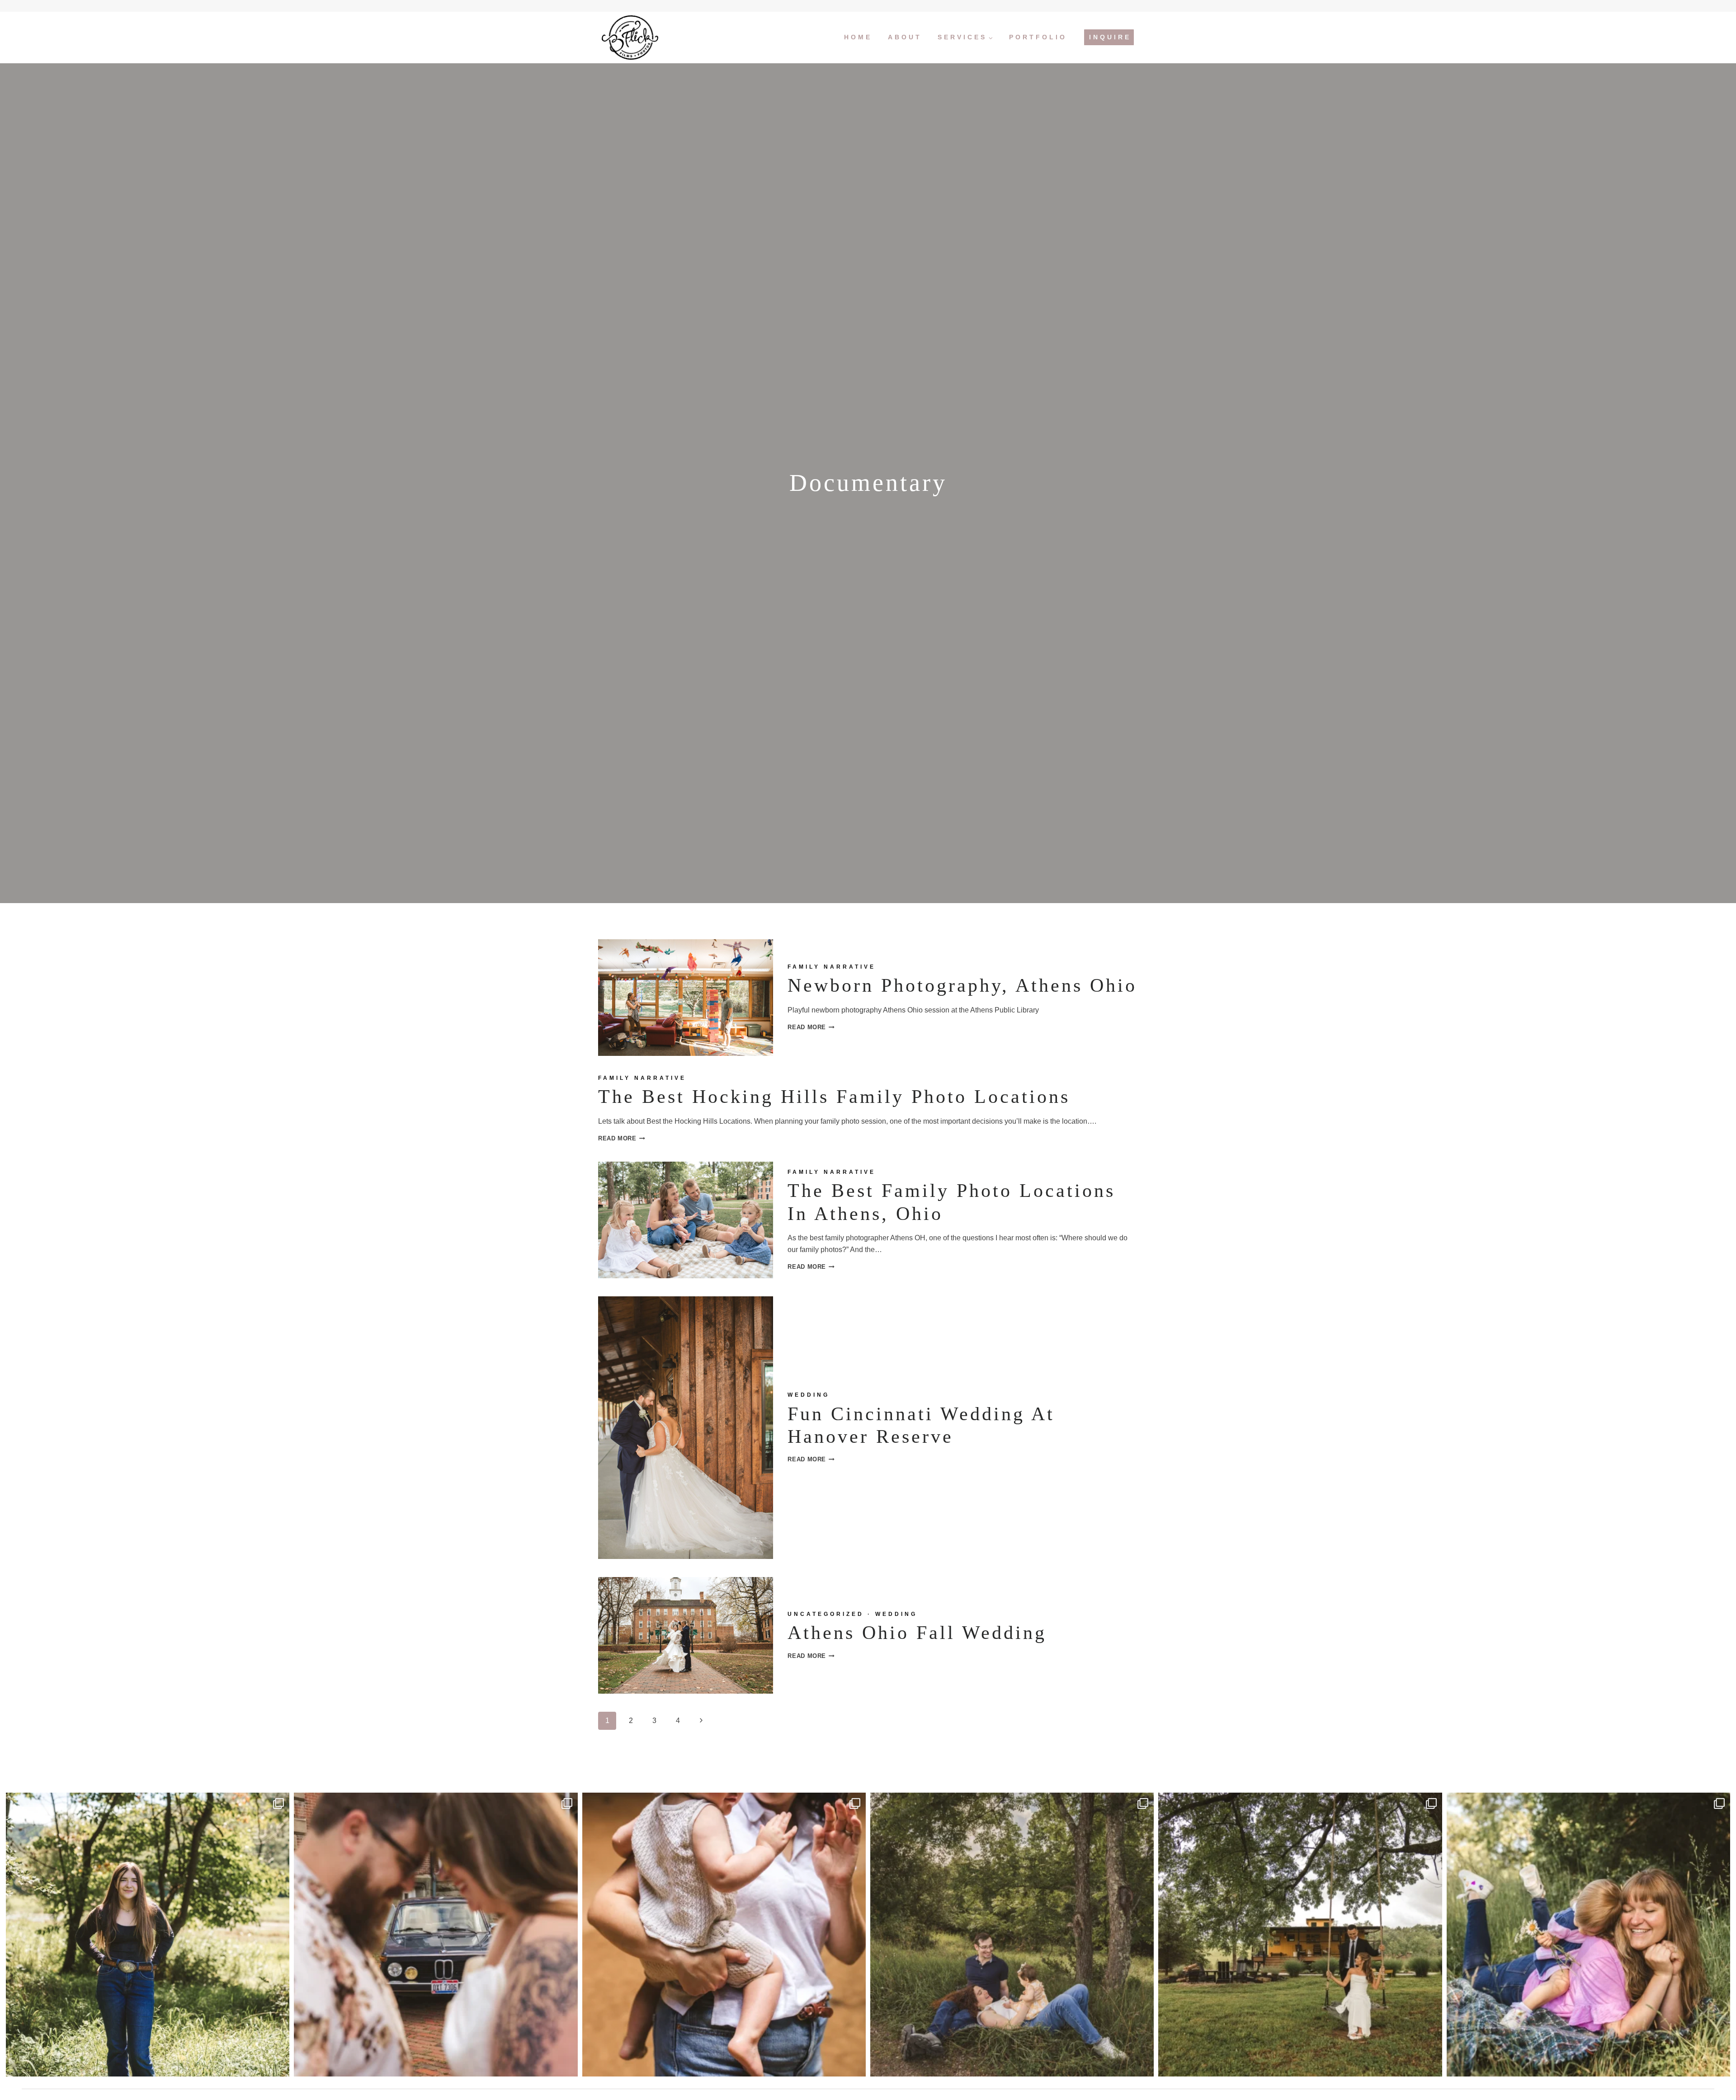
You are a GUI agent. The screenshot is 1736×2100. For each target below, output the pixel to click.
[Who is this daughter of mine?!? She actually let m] (148, 1934)
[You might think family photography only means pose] (1012, 1934)
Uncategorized (826, 1614)
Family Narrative (832, 967)
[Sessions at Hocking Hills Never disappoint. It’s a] (724, 1934)
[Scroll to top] (1723, 2063)
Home (858, 37)
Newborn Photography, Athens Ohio (962, 985)
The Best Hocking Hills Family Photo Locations (834, 1097)
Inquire (1110, 37)
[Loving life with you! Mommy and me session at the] (1588, 1934)
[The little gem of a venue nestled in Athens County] (1300, 1934)
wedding (809, 1395)
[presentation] (686, 998)
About (905, 37)
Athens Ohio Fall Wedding (917, 1633)
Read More (811, 1027)
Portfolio (1038, 37)
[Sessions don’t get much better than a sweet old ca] (436, 1934)
